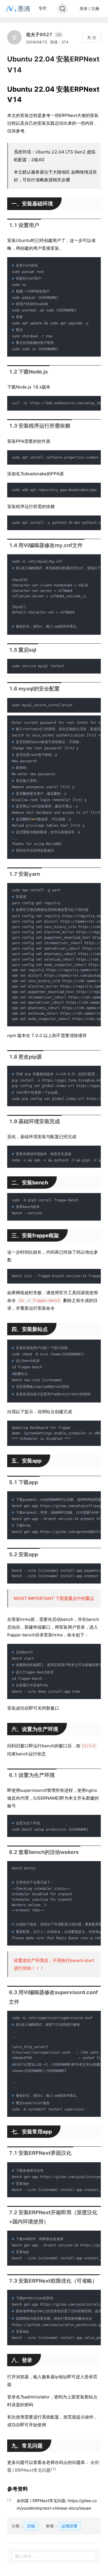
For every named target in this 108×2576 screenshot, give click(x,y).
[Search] (62, 9)
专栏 (43, 8)
